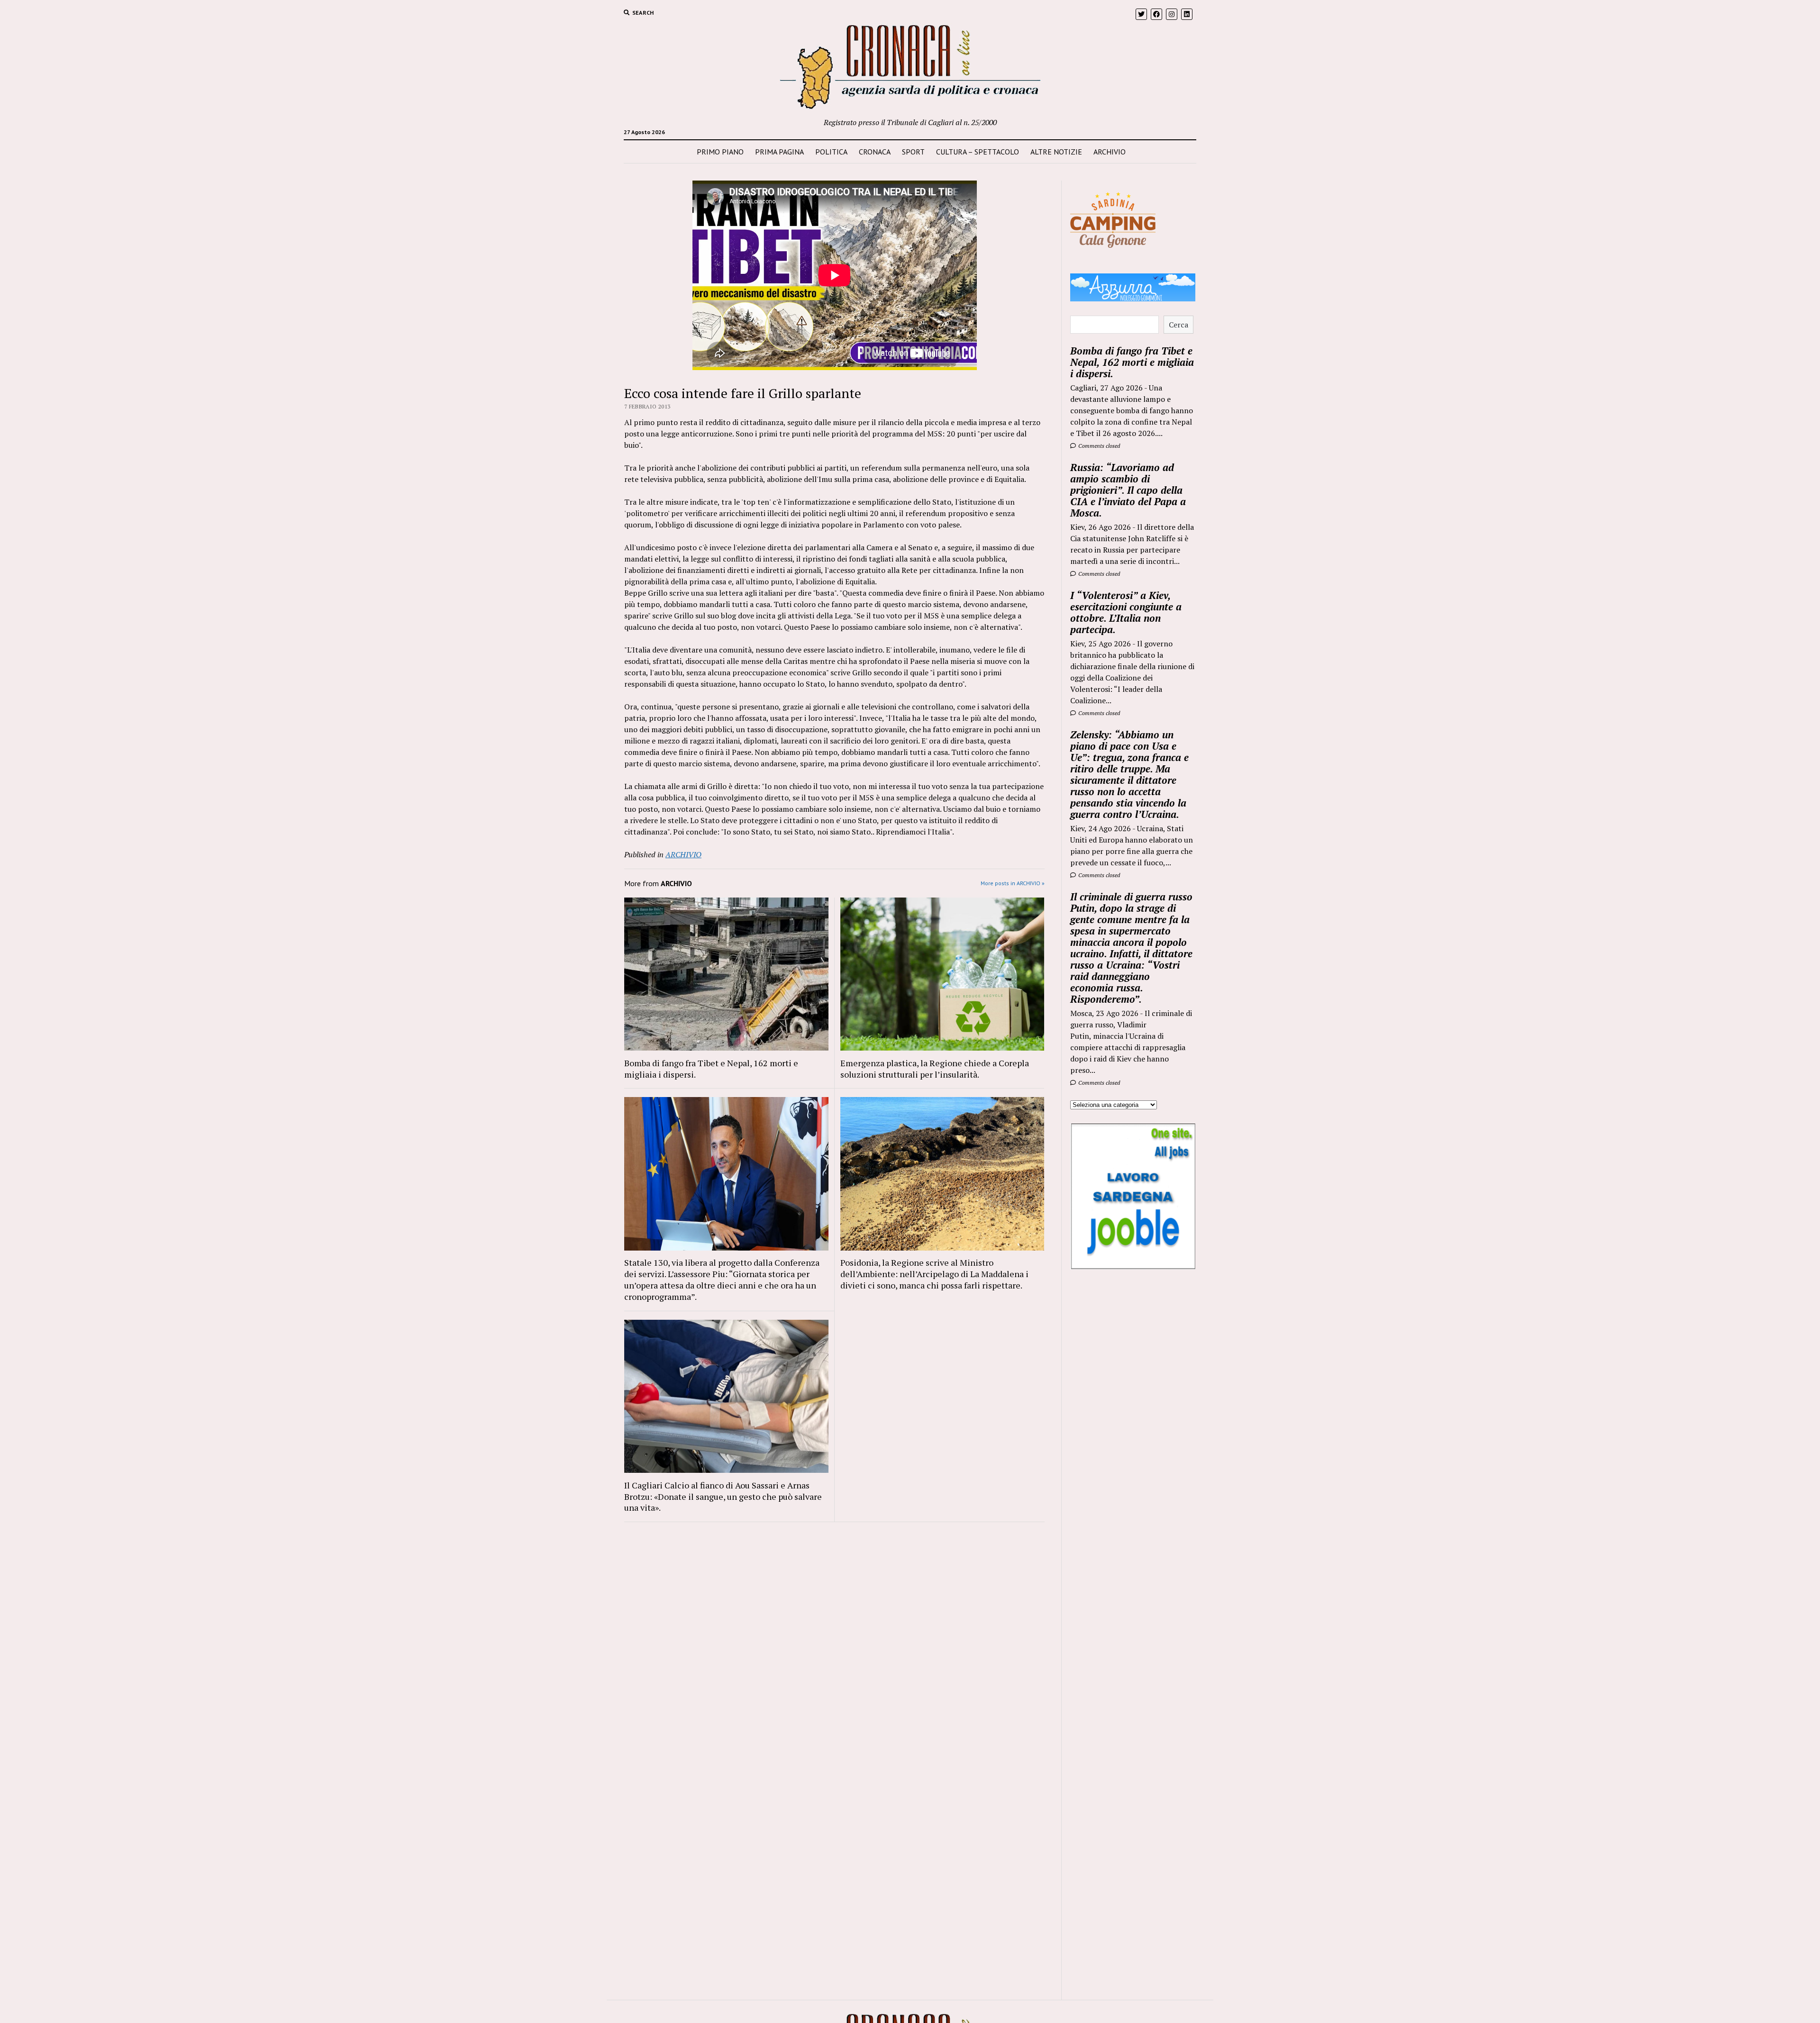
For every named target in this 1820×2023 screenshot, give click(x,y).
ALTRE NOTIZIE (1056, 152)
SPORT (913, 152)
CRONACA (875, 152)
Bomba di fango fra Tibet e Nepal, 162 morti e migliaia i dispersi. (711, 1069)
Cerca (1178, 325)
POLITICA (831, 152)
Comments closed (1098, 446)
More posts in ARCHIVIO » (1013, 883)
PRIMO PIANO (720, 152)
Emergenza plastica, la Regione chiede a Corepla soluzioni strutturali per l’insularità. (935, 1069)
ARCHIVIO (1110, 152)
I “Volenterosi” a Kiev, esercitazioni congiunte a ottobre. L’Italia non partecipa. (1126, 612)
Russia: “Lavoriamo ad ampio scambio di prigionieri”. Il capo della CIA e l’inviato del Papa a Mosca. (1128, 490)
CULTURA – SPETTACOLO (978, 152)
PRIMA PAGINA (779, 152)
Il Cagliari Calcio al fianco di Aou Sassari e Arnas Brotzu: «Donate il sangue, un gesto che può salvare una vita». (723, 1497)
